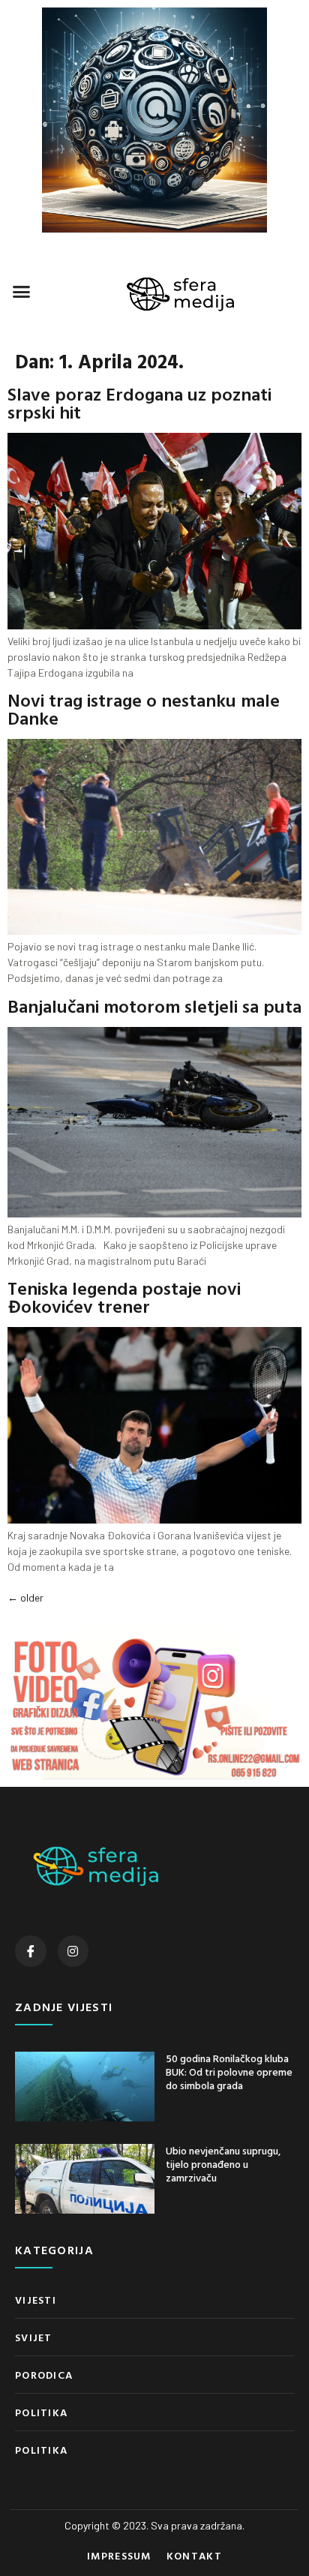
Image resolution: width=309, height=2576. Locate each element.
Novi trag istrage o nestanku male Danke (144, 709)
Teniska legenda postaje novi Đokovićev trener (124, 1297)
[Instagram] (73, 1951)
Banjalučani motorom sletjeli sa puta (154, 1006)
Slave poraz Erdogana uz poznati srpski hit (139, 403)
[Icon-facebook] (31, 1951)
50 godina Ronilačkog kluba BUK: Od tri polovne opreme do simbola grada (229, 2072)
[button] (22, 292)
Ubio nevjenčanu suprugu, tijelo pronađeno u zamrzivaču (223, 2164)
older (25, 1597)
